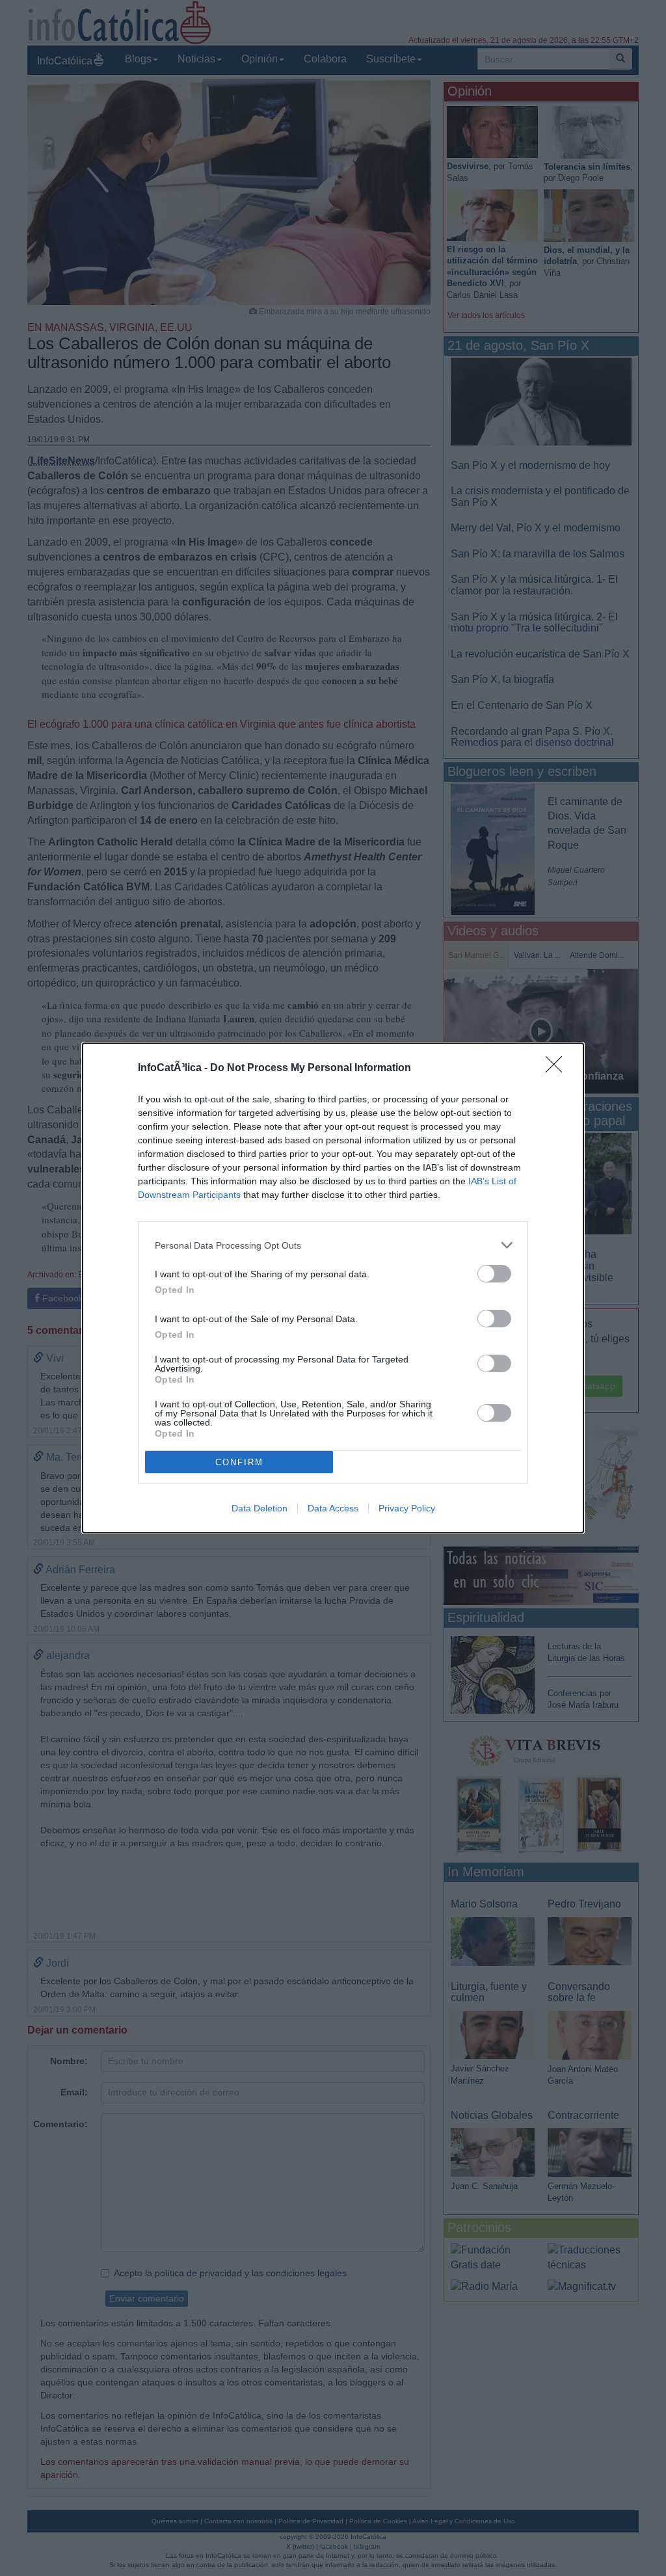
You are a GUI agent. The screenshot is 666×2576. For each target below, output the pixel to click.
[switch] (494, 1274)
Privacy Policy (407, 1508)
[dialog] (333, 1288)
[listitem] (333, 1245)
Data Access (333, 1508)
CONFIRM (239, 1462)
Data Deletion (260, 1508)
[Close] (558, 1069)
